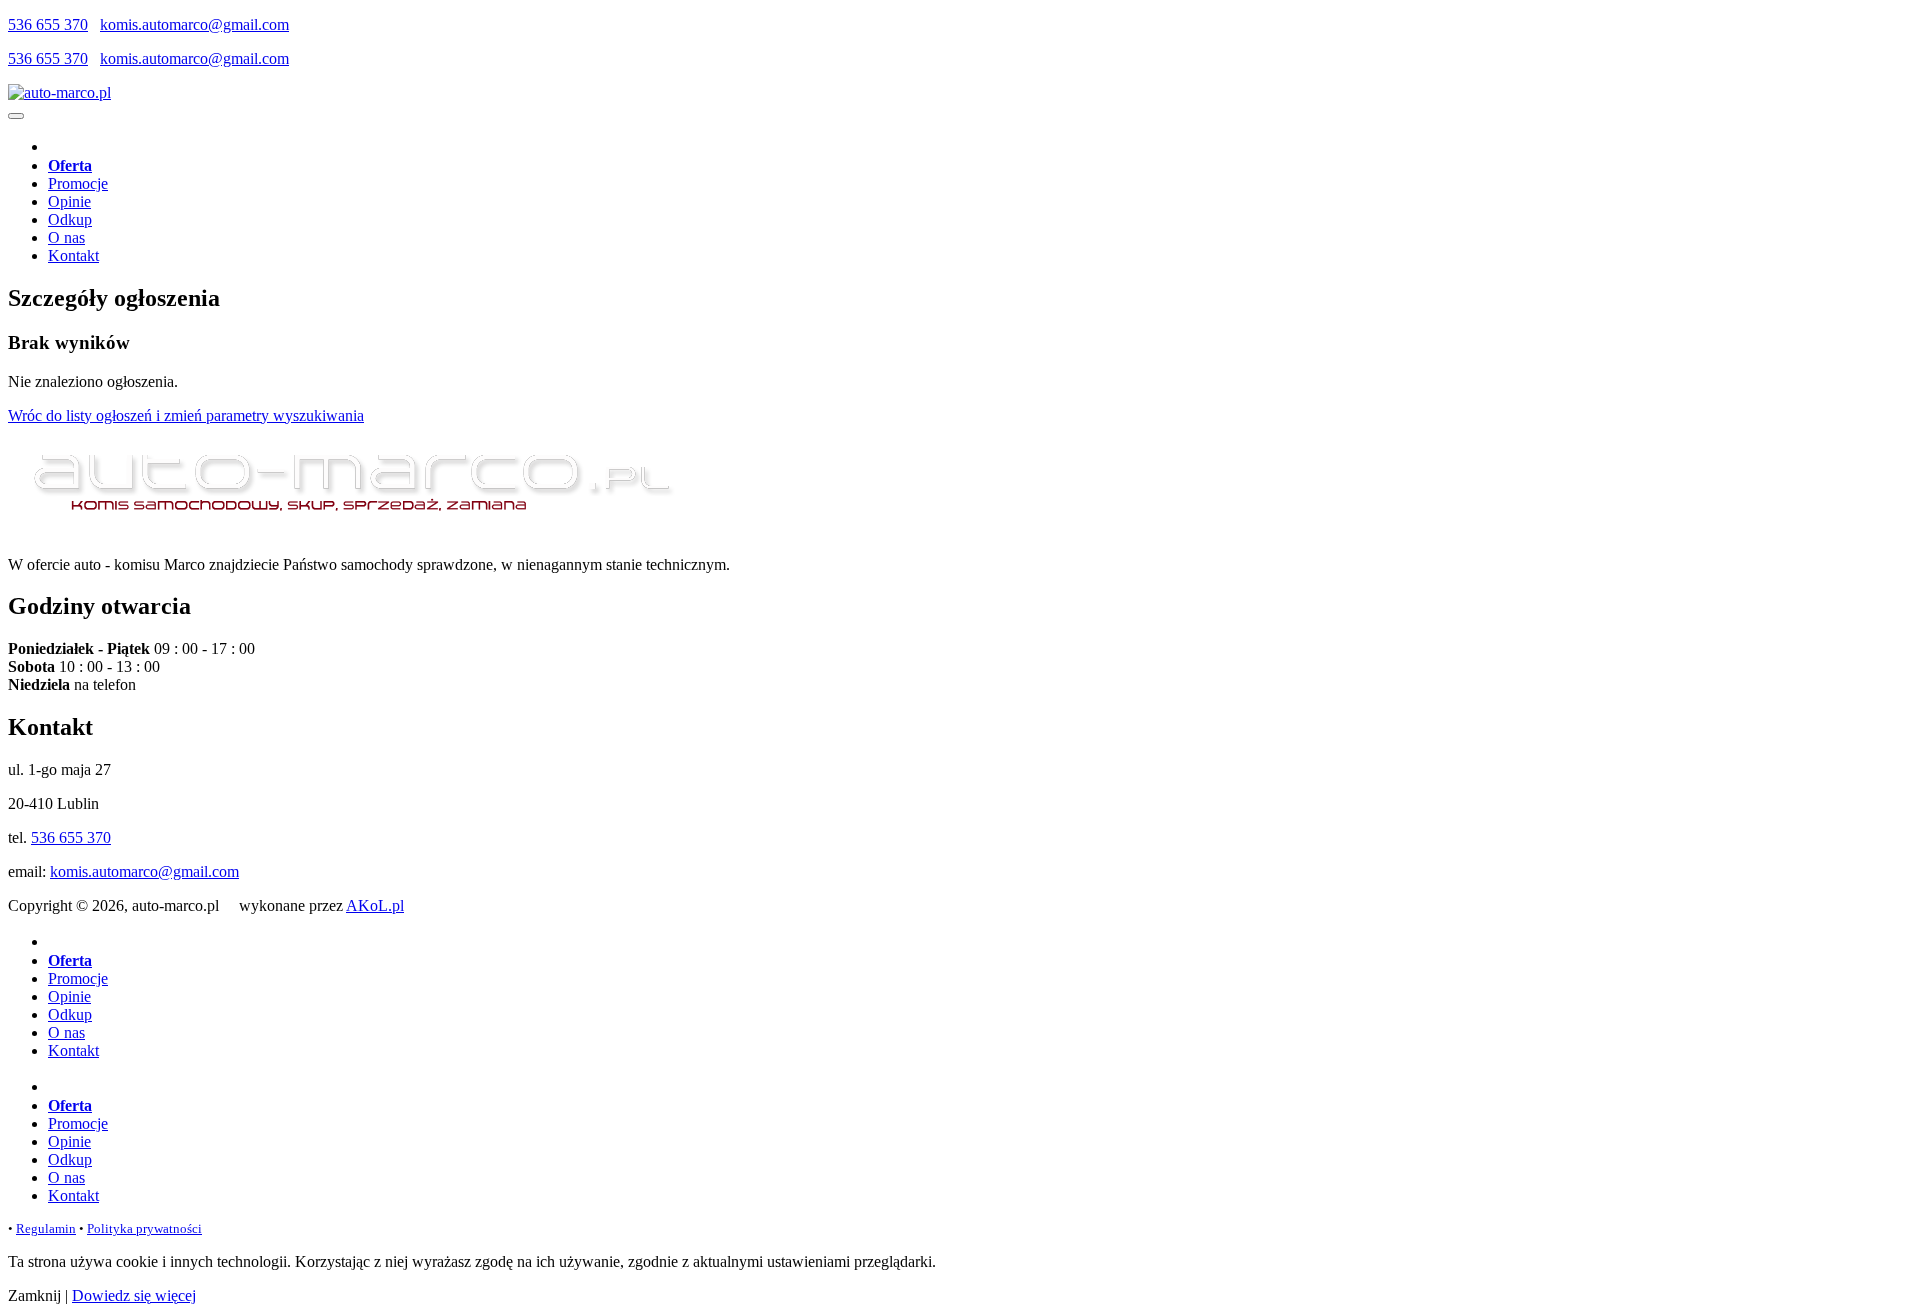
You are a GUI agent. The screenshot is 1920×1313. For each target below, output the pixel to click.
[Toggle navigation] (16, 116)
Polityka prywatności (144, 1228)
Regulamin (46, 1228)
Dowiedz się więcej (134, 1295)
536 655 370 (48, 24)
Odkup (70, 219)
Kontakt (73, 255)
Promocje (78, 183)
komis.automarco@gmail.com (194, 24)
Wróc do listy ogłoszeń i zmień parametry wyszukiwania (186, 415)
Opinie (69, 201)
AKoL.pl (375, 905)
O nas (66, 237)
